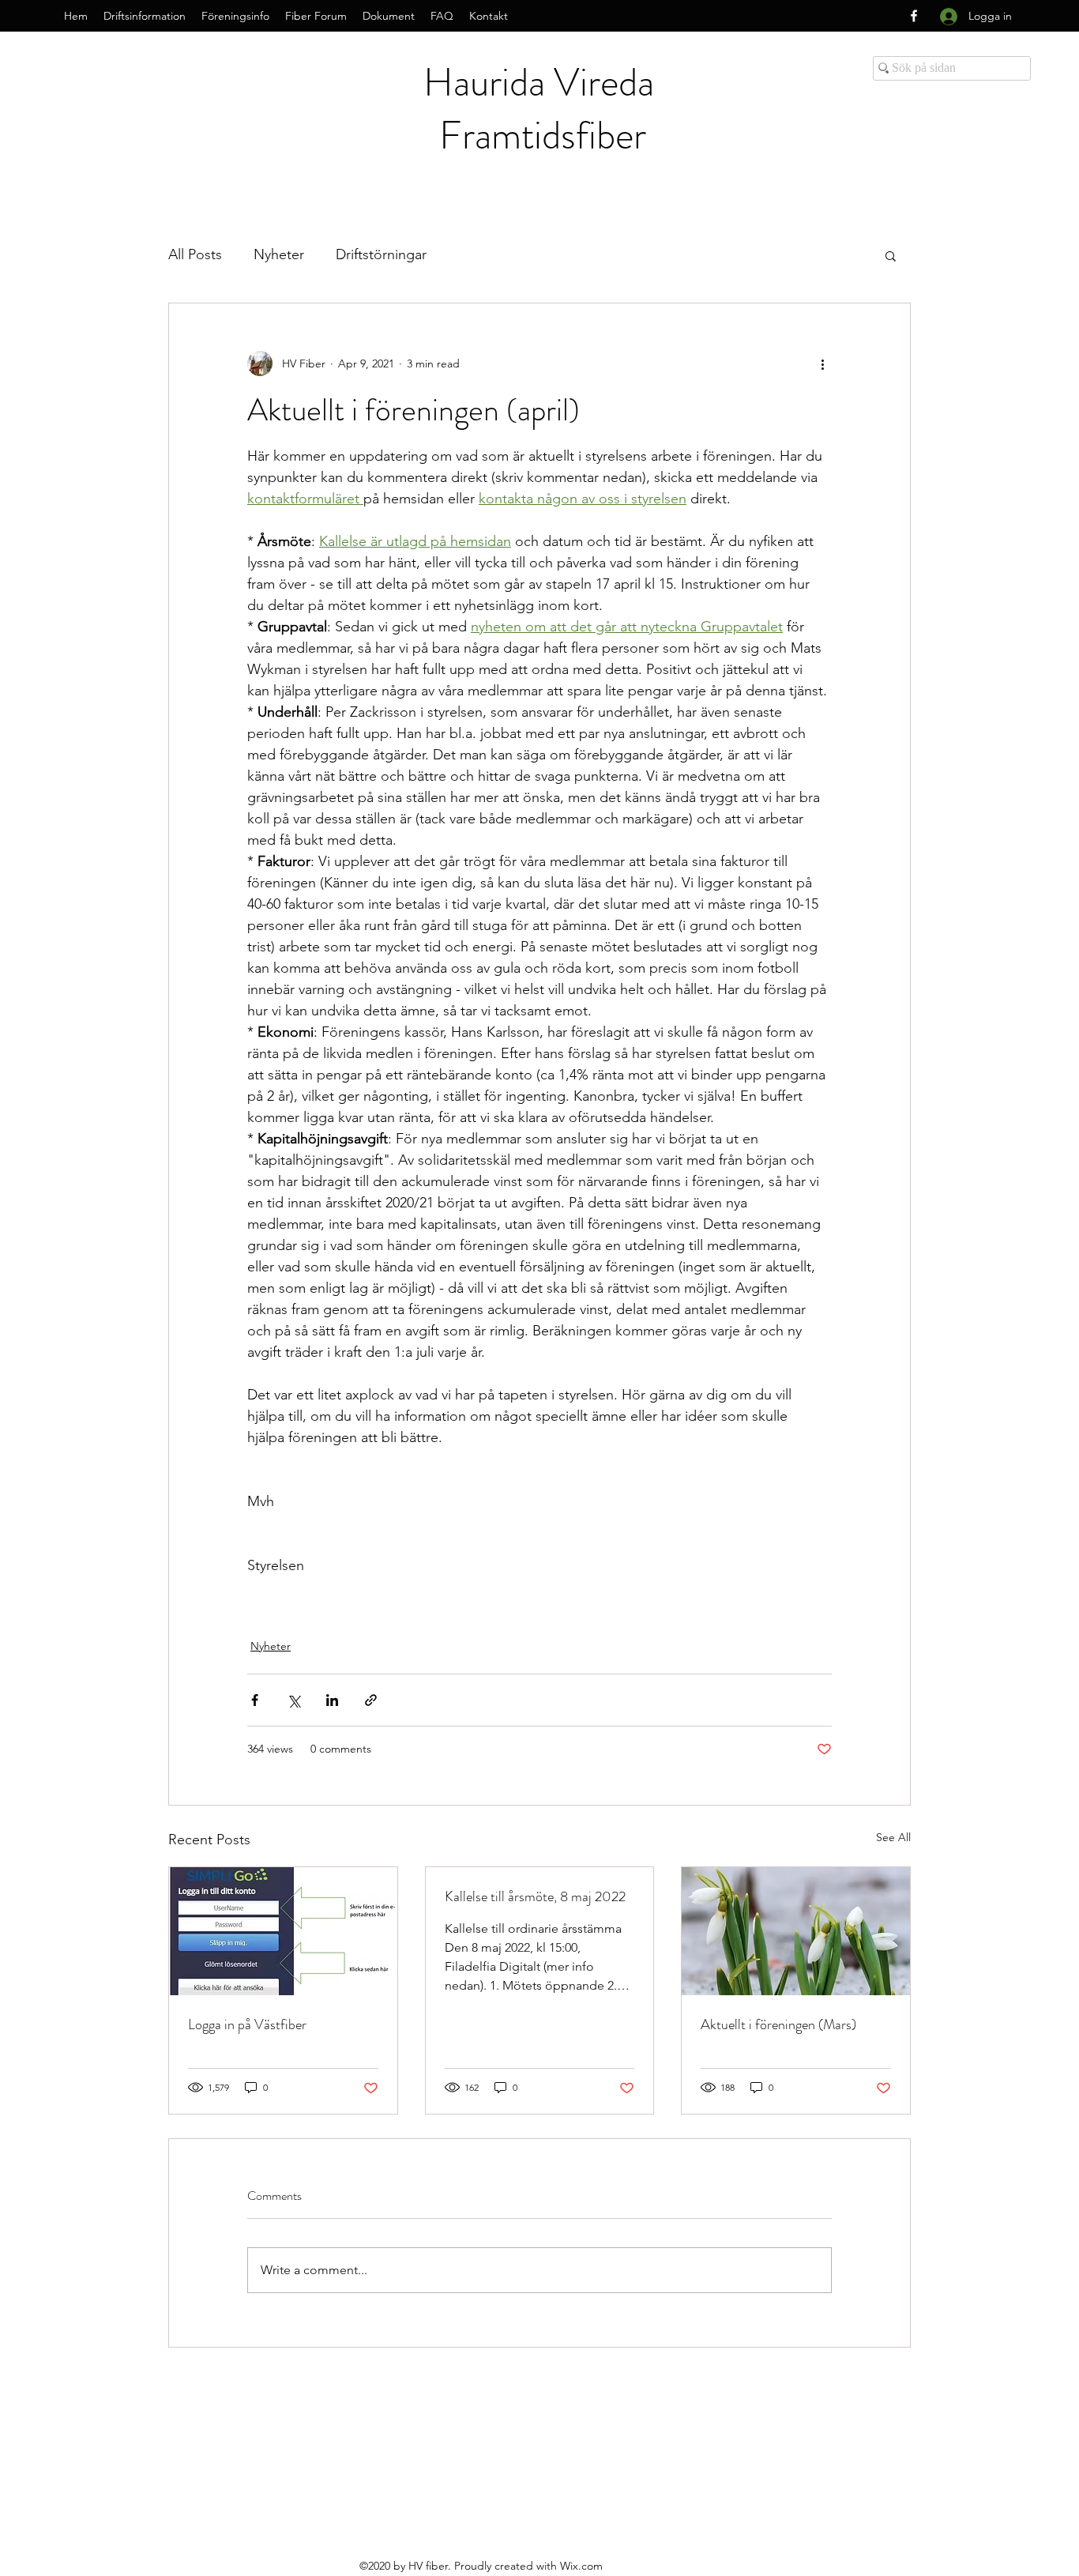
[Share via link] (371, 1700)
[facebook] (914, 16)
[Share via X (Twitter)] (293, 1700)
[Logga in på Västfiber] (283, 1931)
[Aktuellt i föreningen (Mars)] (796, 1931)
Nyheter (279, 254)
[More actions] (822, 363)
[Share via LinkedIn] (332, 1700)
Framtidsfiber (543, 135)
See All (893, 1837)
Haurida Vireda (543, 82)
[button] (891, 255)
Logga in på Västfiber (247, 2024)
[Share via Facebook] (255, 1700)
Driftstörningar (381, 254)
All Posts (195, 254)
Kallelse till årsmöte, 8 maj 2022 (535, 1896)
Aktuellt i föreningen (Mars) (778, 2024)
